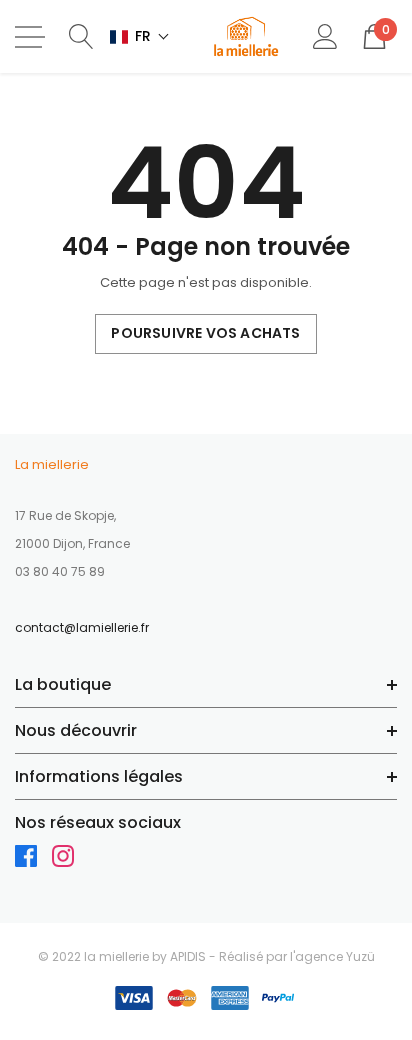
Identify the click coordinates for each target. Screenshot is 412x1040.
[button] (140, 36)
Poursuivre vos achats (205, 333)
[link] (33, 861)
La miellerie (52, 464)
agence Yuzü (335, 956)
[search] (81, 36)
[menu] (30, 37)
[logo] (246, 36)
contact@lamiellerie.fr (82, 627)
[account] (325, 36)
